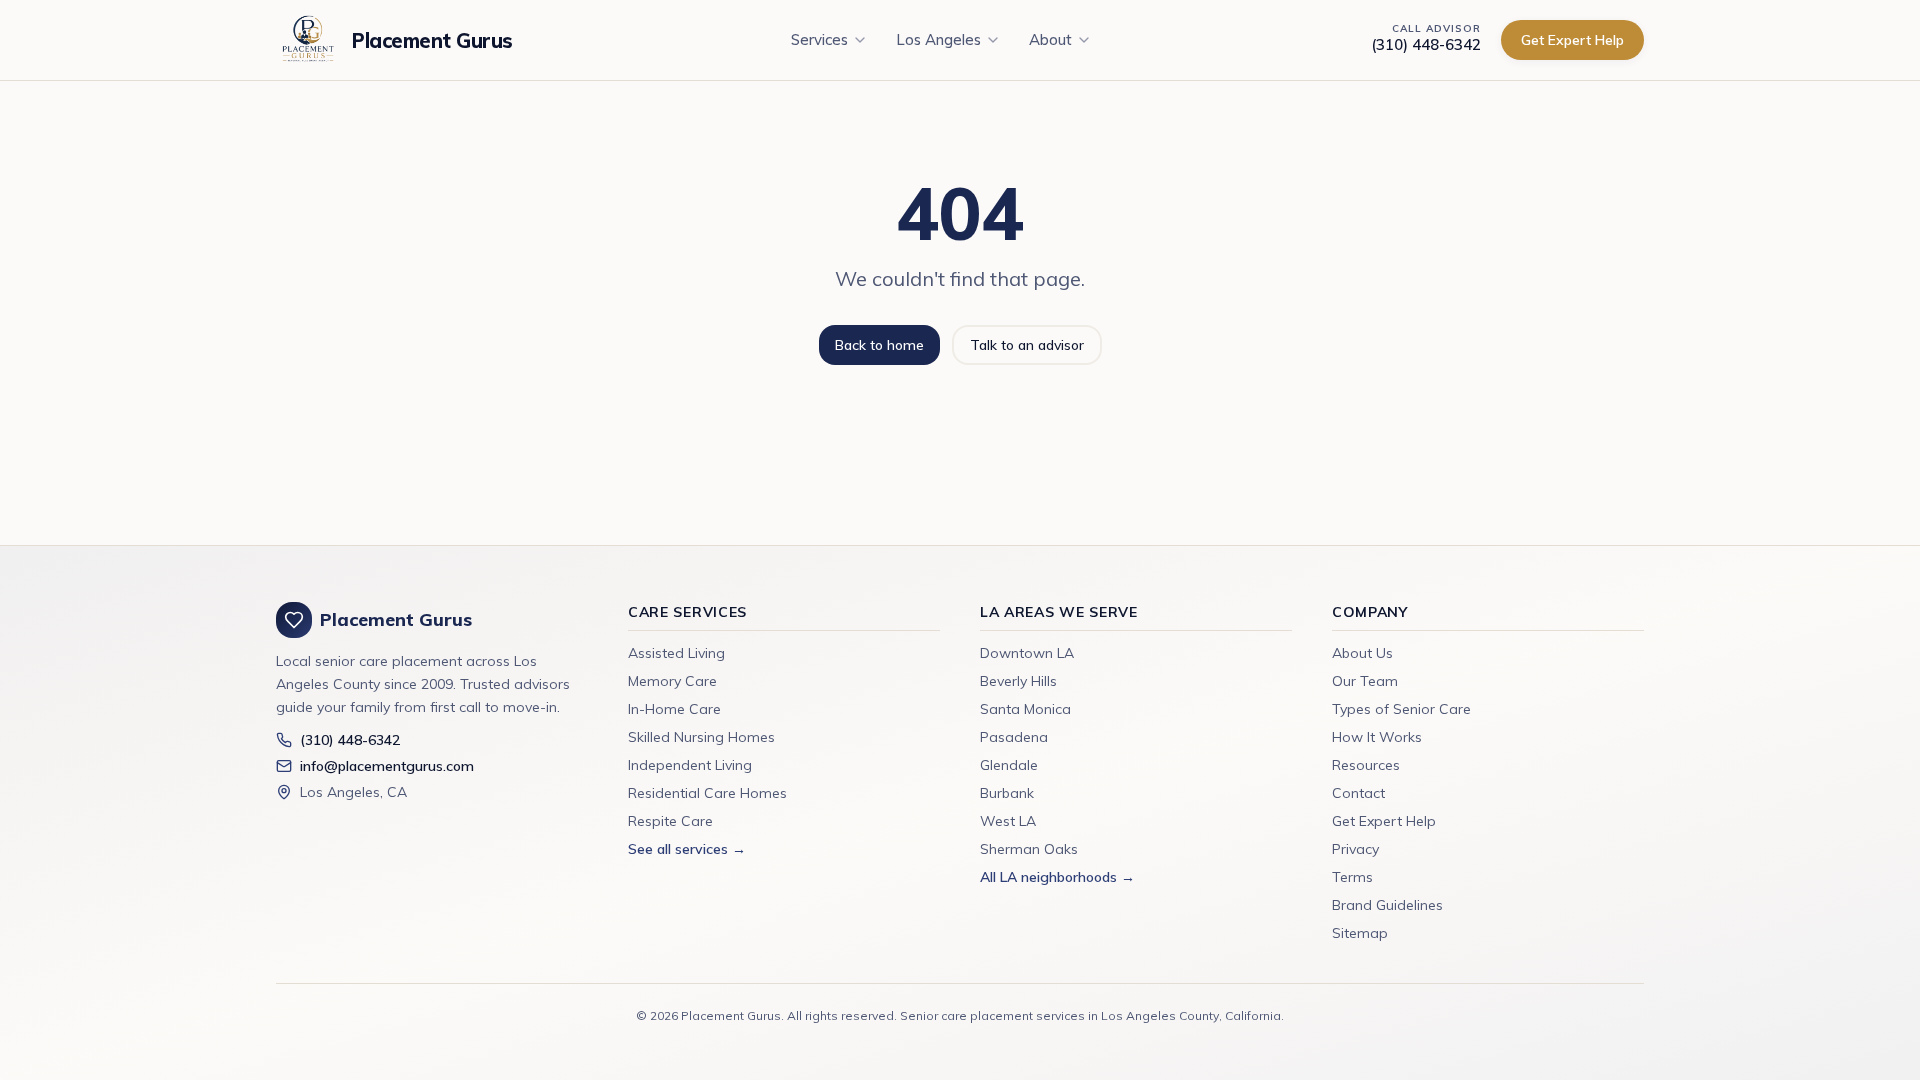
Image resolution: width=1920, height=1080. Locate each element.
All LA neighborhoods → (1057, 877)
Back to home (879, 345)
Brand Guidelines (1387, 905)
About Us (1362, 653)
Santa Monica (1025, 709)
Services (819, 39)
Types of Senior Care (1401, 709)
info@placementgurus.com (387, 766)
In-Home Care (674, 709)
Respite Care (670, 821)
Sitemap (1360, 933)
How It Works (1377, 737)
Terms (1352, 877)
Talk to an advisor (1027, 345)
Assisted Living (676, 653)
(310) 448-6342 (1426, 44)
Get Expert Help (1572, 40)
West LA (1008, 821)
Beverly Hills (1018, 681)
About (1050, 39)
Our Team (1365, 681)
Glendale (1009, 765)
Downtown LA (1027, 653)
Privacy (1355, 849)
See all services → (687, 849)
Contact (1358, 793)
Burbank (1007, 793)
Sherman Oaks (1029, 849)
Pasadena (1014, 737)
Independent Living (690, 765)
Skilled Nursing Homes (701, 737)
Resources (1366, 765)
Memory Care (672, 681)
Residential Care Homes (707, 793)
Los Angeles (938, 39)
